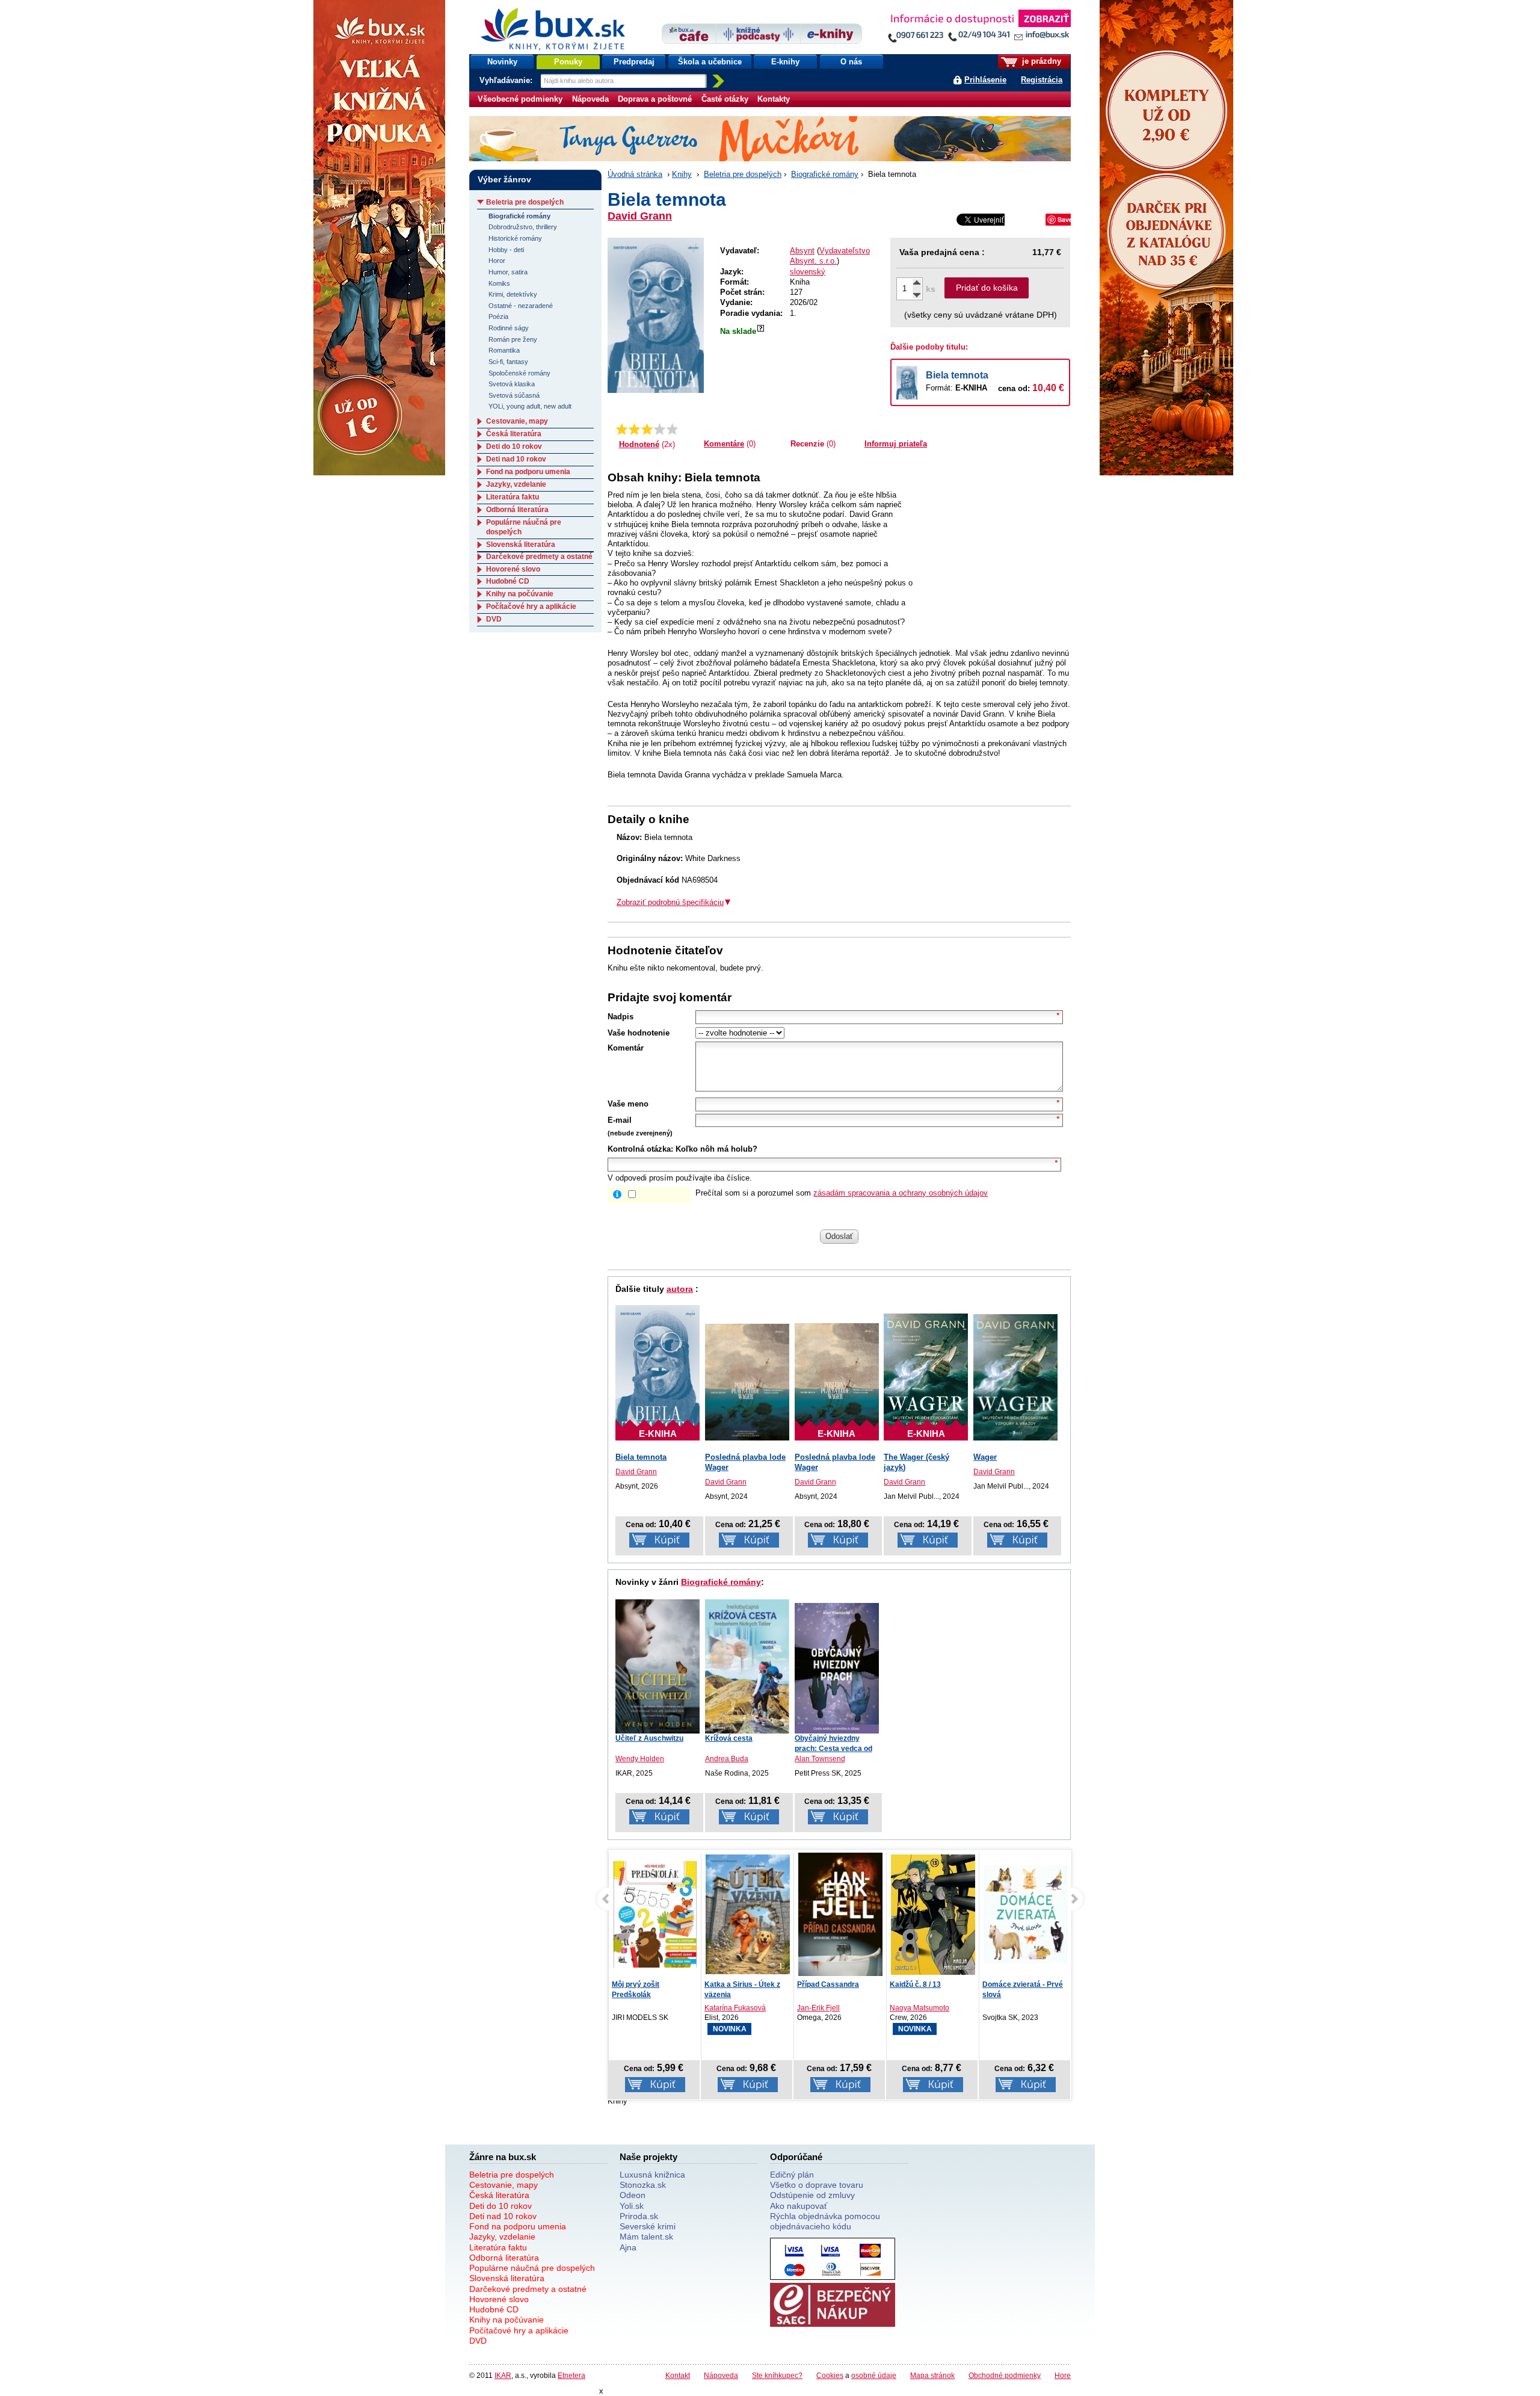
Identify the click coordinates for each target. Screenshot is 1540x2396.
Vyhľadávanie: (507, 80)
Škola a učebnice (710, 62)
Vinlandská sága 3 (1014, 1984)
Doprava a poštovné (655, 99)
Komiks (499, 283)
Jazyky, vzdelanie (516, 484)
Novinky (502, 62)
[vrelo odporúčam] (672, 429)
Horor (497, 261)
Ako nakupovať (799, 2206)
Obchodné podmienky (1005, 2375)
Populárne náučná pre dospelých (532, 2268)
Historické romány (515, 238)
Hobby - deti (506, 250)
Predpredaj (634, 62)
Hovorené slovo (513, 569)
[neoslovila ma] (634, 429)
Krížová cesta (729, 1738)
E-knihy (785, 62)
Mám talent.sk (646, 2237)
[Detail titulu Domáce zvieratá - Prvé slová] (933, 1914)
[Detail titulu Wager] (1015, 1378)
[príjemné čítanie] (660, 429)
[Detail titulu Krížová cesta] (747, 1666)
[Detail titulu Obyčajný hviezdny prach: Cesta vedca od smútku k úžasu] (837, 1668)
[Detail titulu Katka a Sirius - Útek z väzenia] (655, 1914)
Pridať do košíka (987, 288)
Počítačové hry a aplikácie (531, 607)
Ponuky (568, 62)
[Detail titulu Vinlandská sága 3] (1026, 1914)
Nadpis (621, 1017)
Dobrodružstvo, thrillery (523, 227)
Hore (1063, 2375)
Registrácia (1042, 80)
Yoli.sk (632, 2206)
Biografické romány (825, 174)
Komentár (626, 1048)
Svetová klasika (512, 384)
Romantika (504, 350)
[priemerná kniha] (647, 429)
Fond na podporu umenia (528, 472)
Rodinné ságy (509, 328)
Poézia (498, 316)
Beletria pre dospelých (743, 174)
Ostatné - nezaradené (521, 306)
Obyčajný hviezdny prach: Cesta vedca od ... (833, 1749)
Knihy (682, 174)
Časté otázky (725, 99)
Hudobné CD (508, 581)
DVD (494, 619)
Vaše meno (628, 1104)
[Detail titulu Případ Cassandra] (748, 1917)
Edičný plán (792, 2175)
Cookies (830, 2375)
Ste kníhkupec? (777, 2375)
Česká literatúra (514, 434)
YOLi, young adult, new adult (530, 406)
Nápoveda (590, 99)
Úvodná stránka (635, 174)
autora (680, 1289)
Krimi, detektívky (513, 294)
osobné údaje (874, 2375)
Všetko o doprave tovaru (817, 2185)
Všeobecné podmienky (520, 99)
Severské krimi (648, 2226)
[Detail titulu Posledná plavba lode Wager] (747, 1382)
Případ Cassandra (735, 1984)
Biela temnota (957, 375)
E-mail (620, 1120)
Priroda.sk (639, 2216)
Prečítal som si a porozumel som (842, 1193)
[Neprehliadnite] (979, 29)
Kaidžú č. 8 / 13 (823, 1984)
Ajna (628, 2247)
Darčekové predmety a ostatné (539, 557)
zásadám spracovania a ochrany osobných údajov (901, 1193)
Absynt (802, 251)
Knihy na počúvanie (520, 594)
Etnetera (571, 2375)
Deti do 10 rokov (514, 446)
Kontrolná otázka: (640, 1149)
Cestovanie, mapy (517, 421)
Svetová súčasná (514, 395)
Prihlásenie (985, 80)
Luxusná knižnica (652, 2175)
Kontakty (774, 99)
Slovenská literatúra (521, 545)
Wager (985, 1457)
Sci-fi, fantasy (508, 362)
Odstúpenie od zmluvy (812, 2195)
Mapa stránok (932, 2375)
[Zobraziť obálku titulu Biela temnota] (656, 315)
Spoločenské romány (519, 373)
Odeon (633, 2195)
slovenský (808, 272)
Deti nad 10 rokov (516, 459)
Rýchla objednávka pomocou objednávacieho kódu (825, 2221)
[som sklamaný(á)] (622, 429)
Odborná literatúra (517, 510)
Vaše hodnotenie (639, 1033)
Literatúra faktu (513, 497)
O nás (851, 62)
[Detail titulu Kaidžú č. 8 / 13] (840, 1914)
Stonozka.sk (643, 2185)
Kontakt (678, 2375)
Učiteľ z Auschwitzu (649, 1738)
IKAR (503, 2375)
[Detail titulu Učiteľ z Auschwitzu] (658, 1666)
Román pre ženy (513, 339)
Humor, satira (508, 272)
